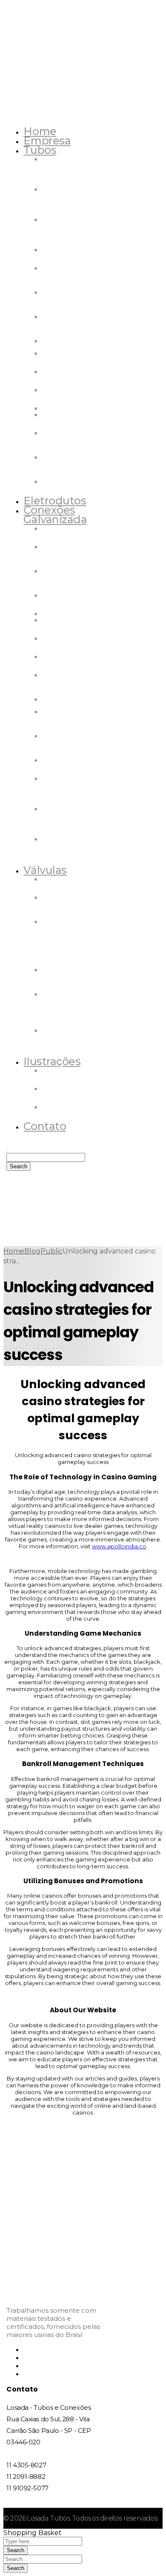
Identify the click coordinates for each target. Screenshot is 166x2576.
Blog (32, 1251)
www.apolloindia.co (119, 1546)
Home (14, 1251)
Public (52, 1251)
